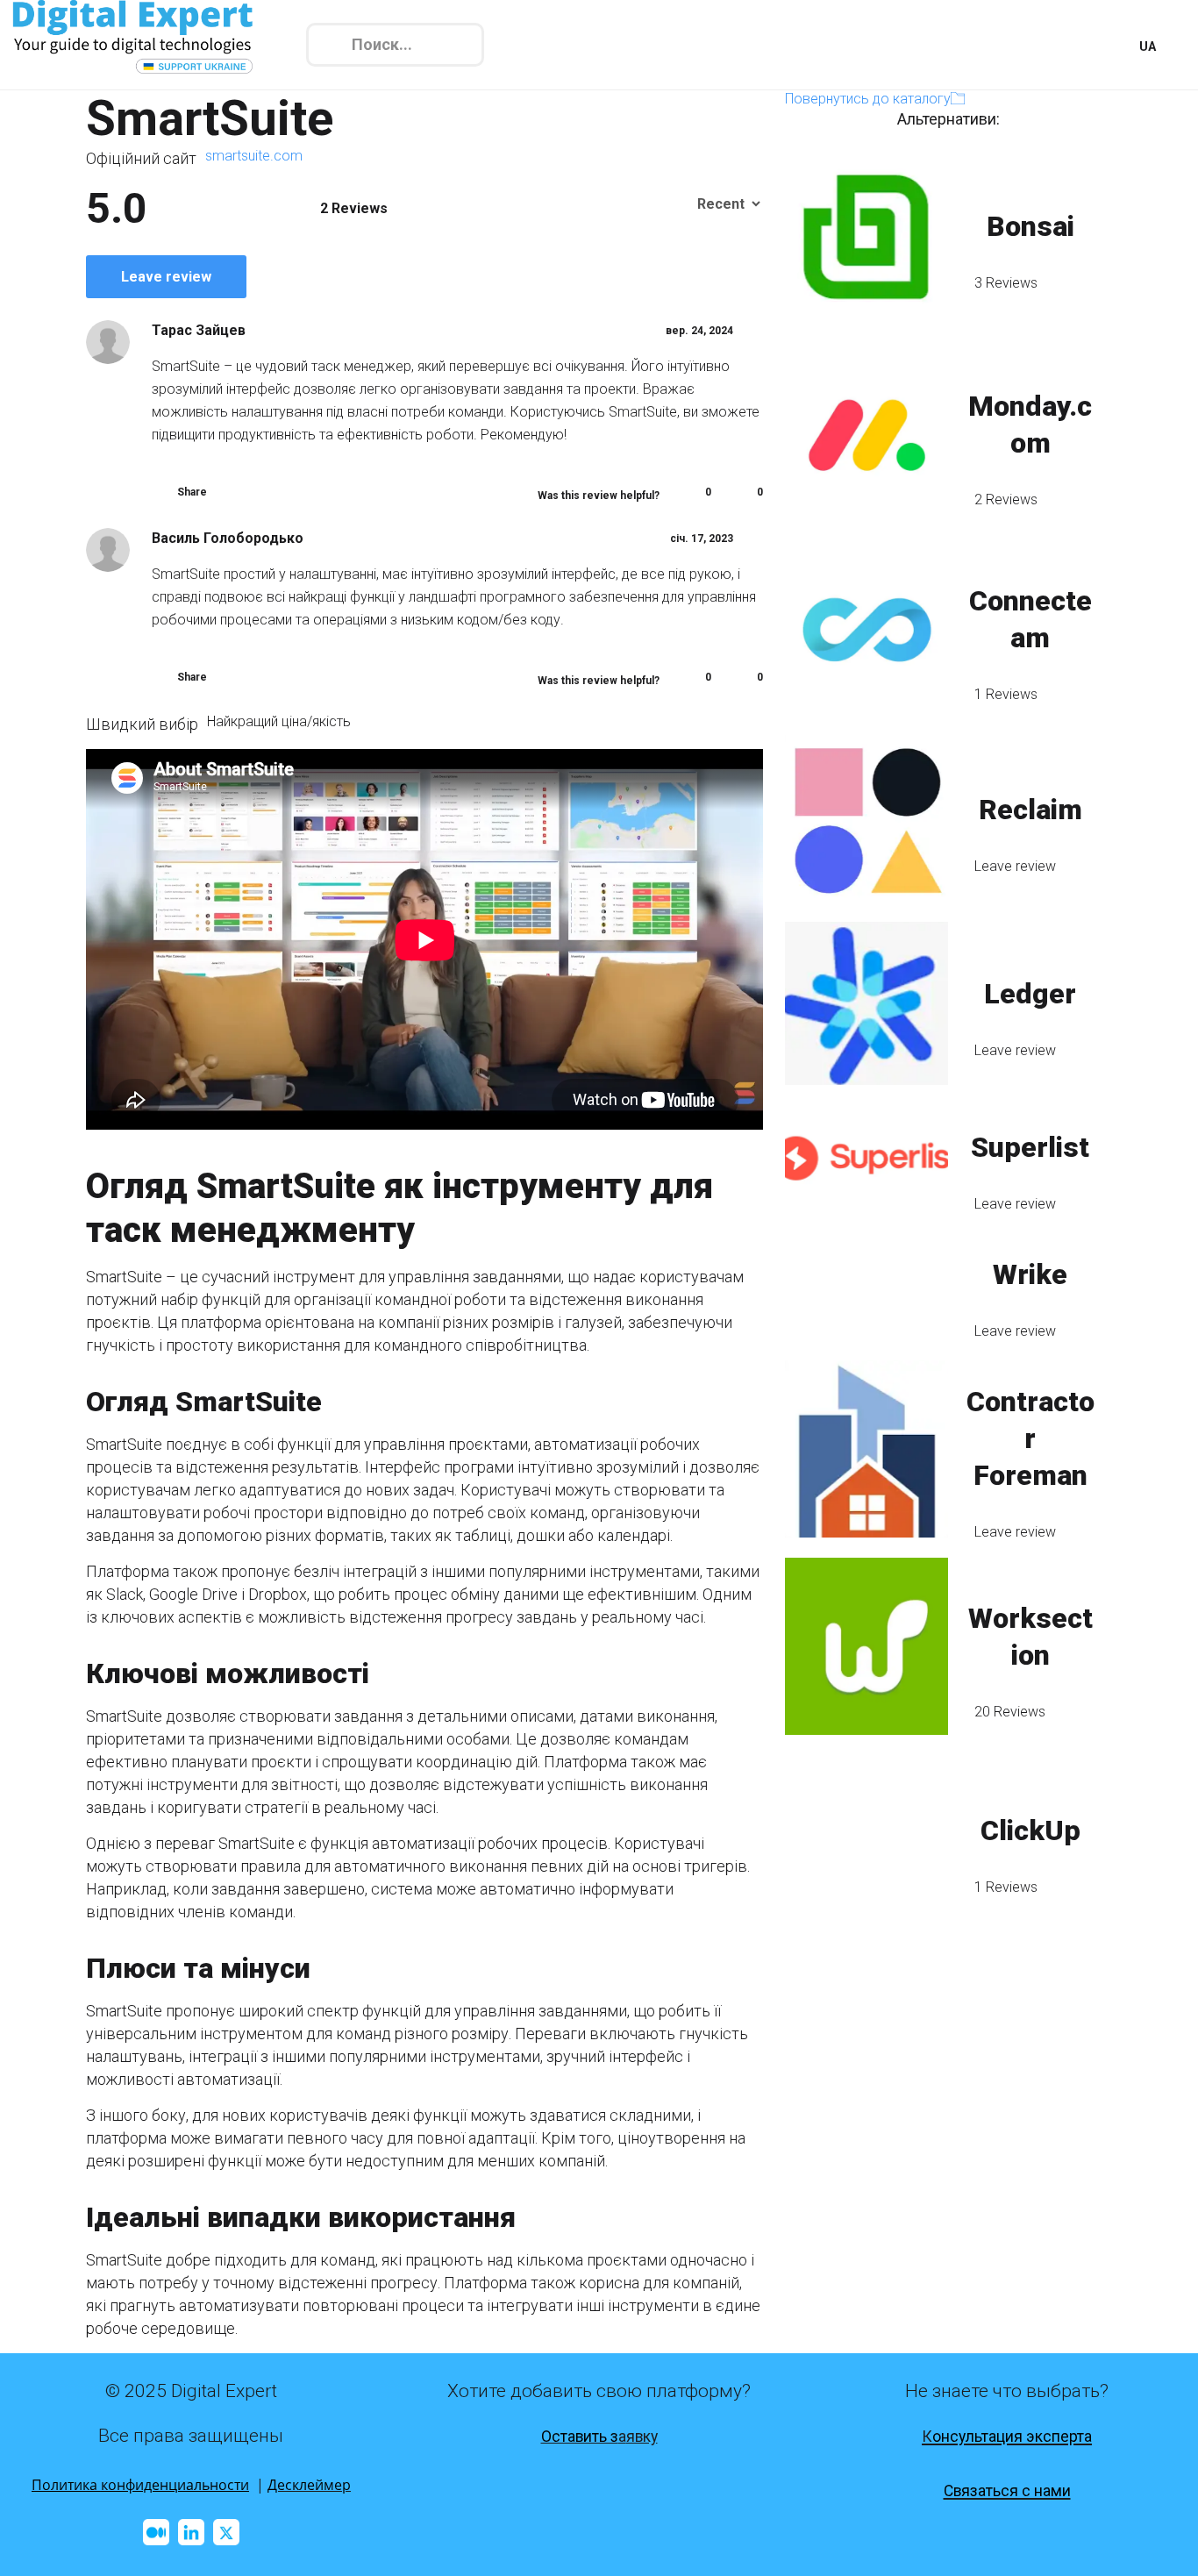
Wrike (1030, 1274)
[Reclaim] (866, 820)
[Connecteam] (866, 630)
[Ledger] (866, 1004)
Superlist (1030, 1147)
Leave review (166, 277)
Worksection (1030, 1637)
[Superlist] (866, 1158)
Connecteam (1030, 619)
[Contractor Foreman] (866, 1449)
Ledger (1030, 994)
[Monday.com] (866, 435)
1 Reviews (1006, 694)
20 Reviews (1010, 1712)
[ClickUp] (866, 1841)
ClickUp (1030, 1830)
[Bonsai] (866, 236)
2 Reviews (1006, 500)
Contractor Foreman (1030, 1438)
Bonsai (1030, 226)
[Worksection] (866, 1646)
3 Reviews (1006, 283)
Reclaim (1030, 810)
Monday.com (1030, 425)
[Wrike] (866, 1284)
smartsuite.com (254, 156)
